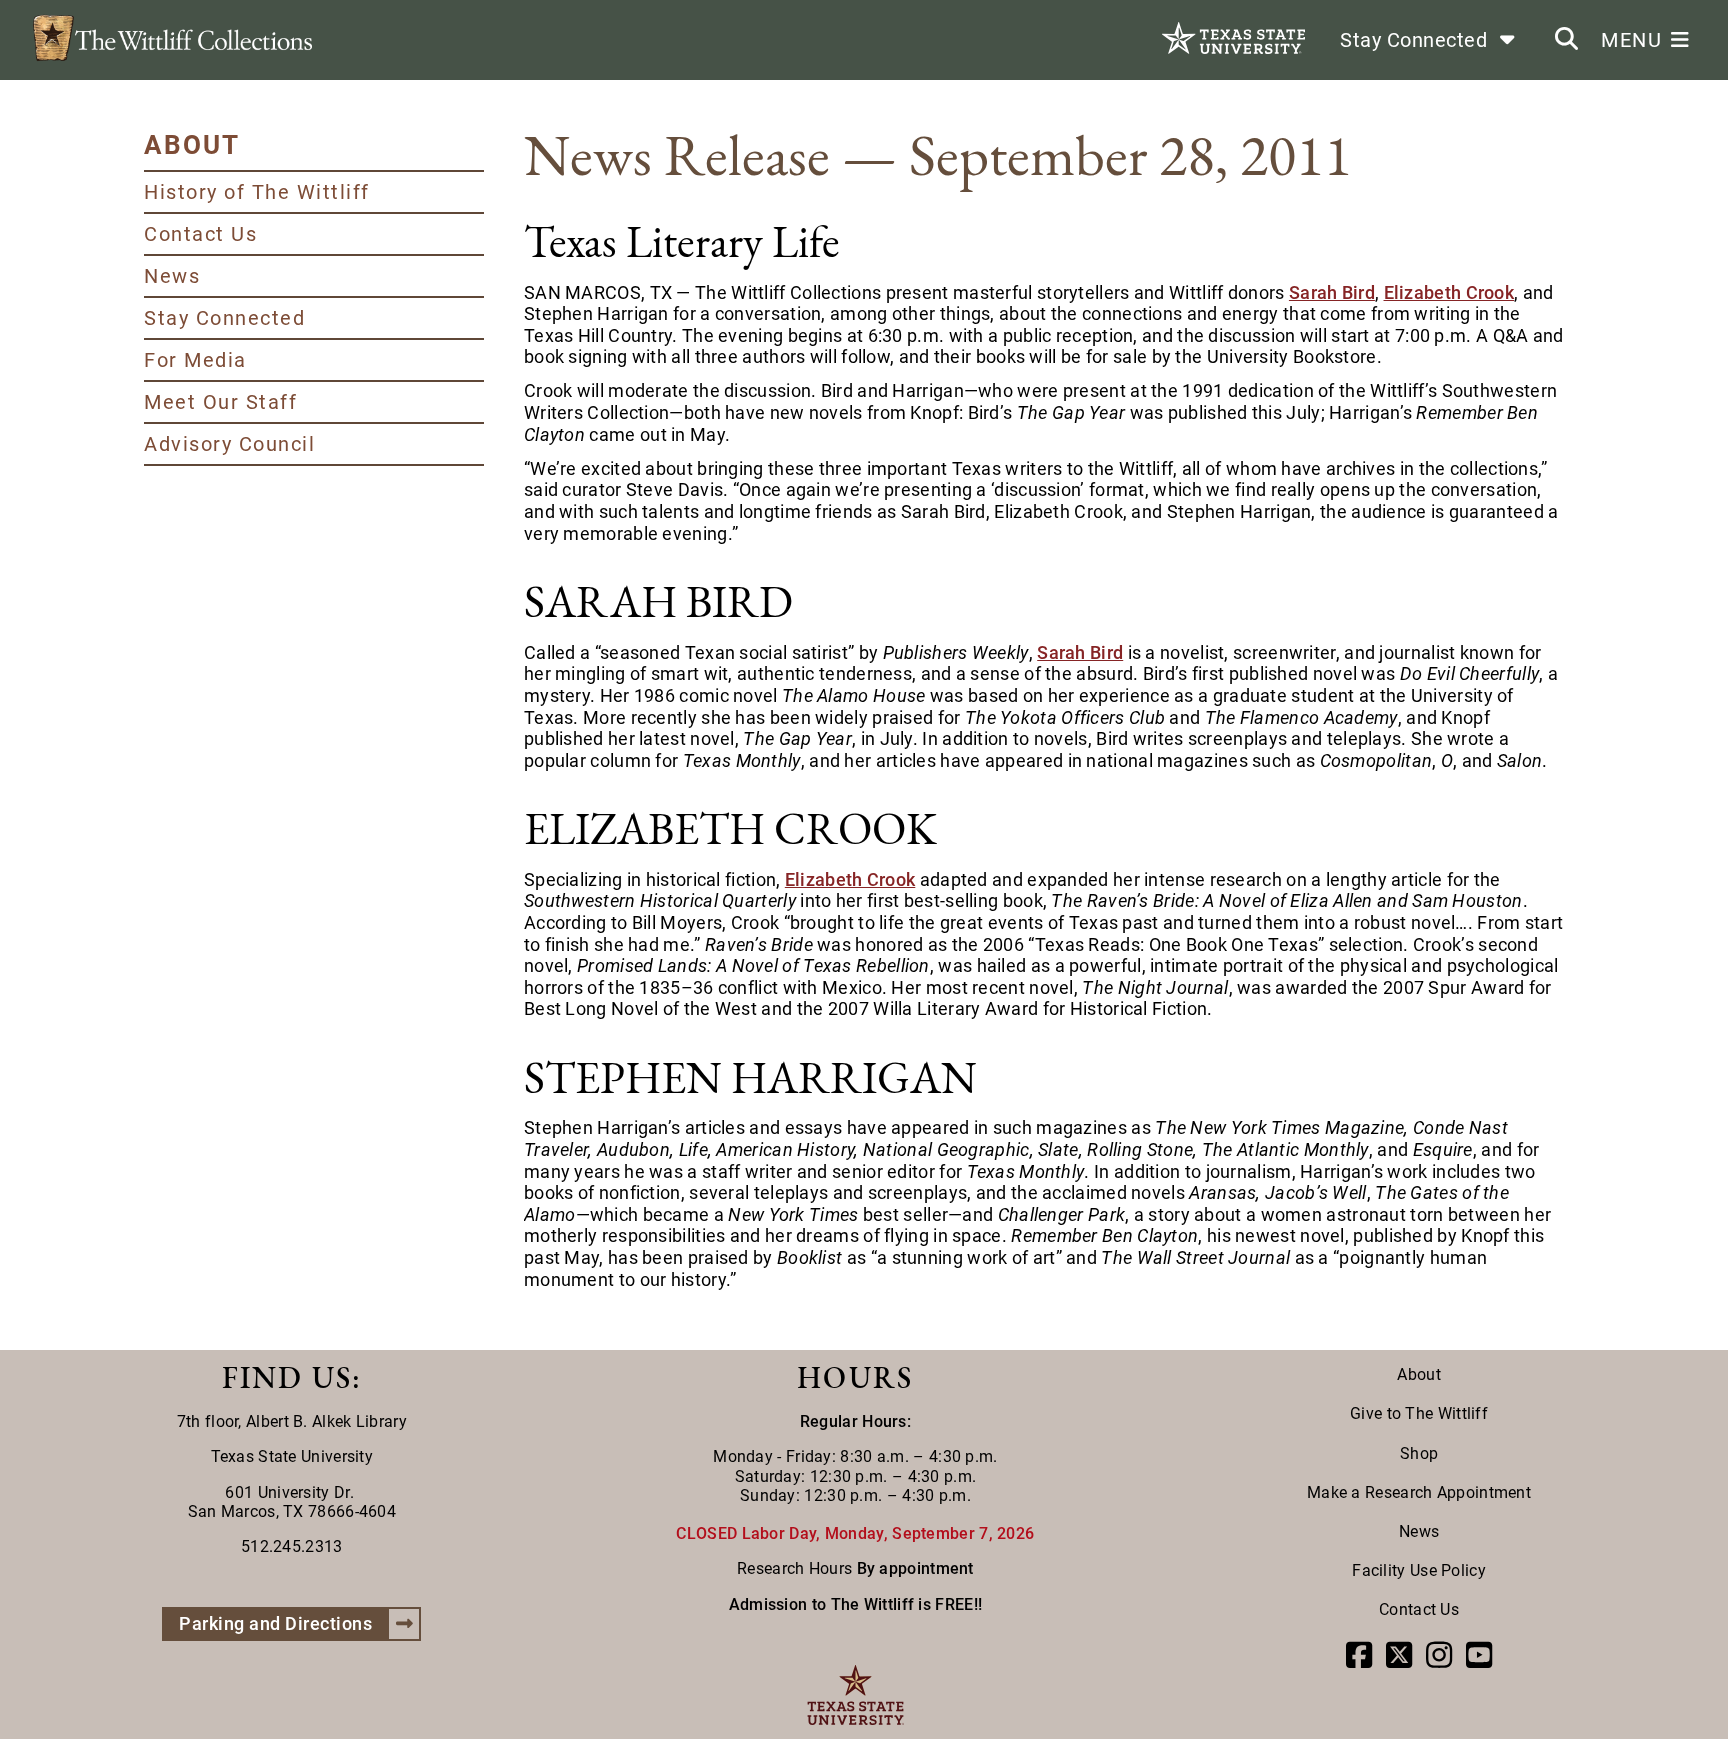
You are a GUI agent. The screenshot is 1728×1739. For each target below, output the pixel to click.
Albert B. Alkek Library (326, 1421)
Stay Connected (224, 318)
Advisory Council (229, 444)
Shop (1419, 1453)
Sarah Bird (1332, 292)
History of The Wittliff (257, 192)
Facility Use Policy (1419, 1570)
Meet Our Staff (220, 402)
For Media (195, 360)
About (1419, 1374)
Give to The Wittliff (1419, 1413)
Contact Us (200, 234)
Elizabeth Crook (1449, 292)
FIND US (287, 1377)
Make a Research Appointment (1419, 1492)
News (172, 276)
